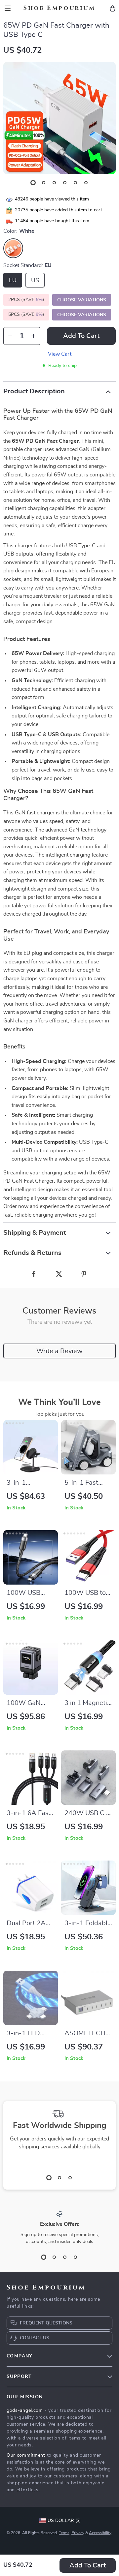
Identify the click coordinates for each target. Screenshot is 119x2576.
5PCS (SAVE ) (26, 315)
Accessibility (100, 2533)
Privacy (78, 2533)
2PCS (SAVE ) (26, 300)
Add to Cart (88, 2565)
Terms (64, 2533)
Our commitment (26, 2455)
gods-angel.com (25, 2410)
